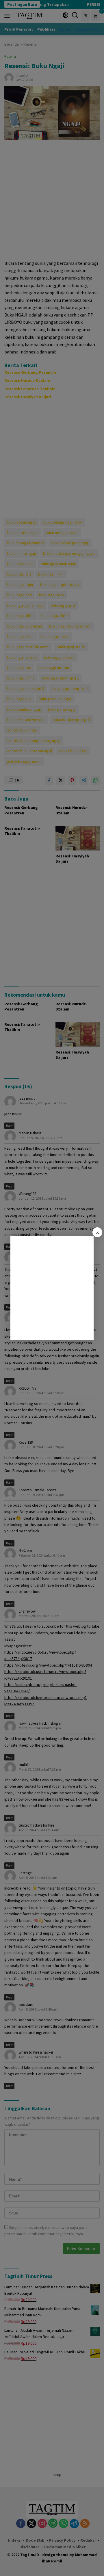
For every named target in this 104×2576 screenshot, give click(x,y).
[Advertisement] (52, 1288)
